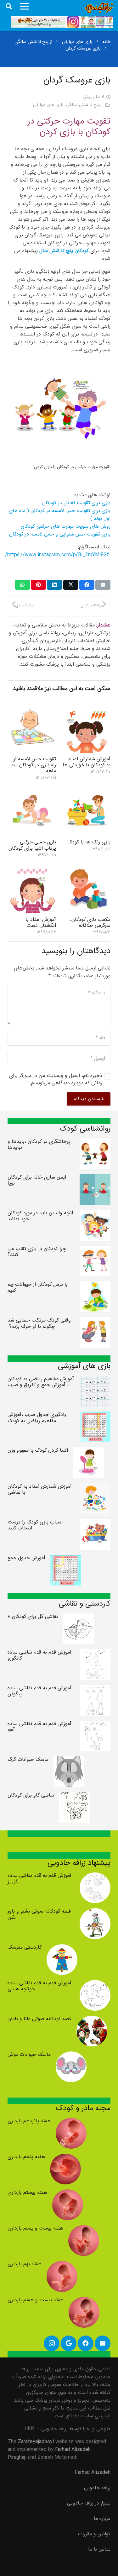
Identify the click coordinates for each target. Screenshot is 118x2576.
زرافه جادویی (97, 2488)
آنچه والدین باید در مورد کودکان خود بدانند (40, 1216)
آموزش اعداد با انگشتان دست (41, 922)
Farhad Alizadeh (93, 2472)
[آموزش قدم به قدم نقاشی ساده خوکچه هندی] (95, 1984)
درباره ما (102, 2518)
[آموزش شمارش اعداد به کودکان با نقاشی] (95, 1487)
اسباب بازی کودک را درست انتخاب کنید (35, 1525)
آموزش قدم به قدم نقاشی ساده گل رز (39, 1878)
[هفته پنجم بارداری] (65, 2158)
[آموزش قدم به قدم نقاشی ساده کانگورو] (95, 1653)
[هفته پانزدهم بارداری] (71, 2122)
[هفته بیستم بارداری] (68, 2193)
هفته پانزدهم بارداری (29, 2121)
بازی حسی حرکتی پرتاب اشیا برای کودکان (32, 845)
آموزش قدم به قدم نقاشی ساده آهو (39, 1727)
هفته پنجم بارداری (26, 2157)
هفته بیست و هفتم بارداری (36, 2300)
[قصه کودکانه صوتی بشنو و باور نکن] (95, 1912)
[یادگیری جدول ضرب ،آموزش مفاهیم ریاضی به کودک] (95, 1415)
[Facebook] (86, 2343)
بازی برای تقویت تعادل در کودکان (76, 503)
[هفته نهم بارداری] (62, 2265)
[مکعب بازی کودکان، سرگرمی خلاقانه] (87, 869)
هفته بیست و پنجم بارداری (35, 2228)
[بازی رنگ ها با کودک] (87, 792)
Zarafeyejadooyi (36, 2442)
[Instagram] (52, 2343)
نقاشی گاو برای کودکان (31, 1795)
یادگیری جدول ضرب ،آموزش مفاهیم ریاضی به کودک (37, 1417)
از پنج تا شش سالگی (85, 105)
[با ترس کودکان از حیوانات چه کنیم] (95, 1285)
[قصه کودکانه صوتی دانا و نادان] (92, 2020)
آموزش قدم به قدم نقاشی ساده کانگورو (39, 1655)
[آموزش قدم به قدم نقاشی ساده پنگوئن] (95, 1689)
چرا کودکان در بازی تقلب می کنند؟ (37, 1252)
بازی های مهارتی (48, 105)
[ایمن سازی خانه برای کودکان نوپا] (95, 1178)
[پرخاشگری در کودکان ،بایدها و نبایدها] (95, 1142)
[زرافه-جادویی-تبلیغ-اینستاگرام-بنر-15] (62, 22)
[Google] (69, 2343)
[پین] (38, 585)
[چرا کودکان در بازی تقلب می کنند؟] (95, 1250)
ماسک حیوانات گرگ (28, 1759)
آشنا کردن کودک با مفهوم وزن (38, 1450)
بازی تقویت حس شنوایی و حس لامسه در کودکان (60, 534)
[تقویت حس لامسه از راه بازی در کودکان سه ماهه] (32, 709)
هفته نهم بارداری (25, 2264)
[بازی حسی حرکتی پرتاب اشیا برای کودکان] (32, 792)
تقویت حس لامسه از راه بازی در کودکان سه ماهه (34, 765)
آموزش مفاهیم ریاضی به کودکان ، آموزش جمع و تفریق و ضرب (41, 1382)
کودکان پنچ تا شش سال (64, 251)
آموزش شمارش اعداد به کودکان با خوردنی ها (87, 762)
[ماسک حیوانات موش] (71, 2055)
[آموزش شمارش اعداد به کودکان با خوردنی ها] (87, 709)
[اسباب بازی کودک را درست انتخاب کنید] (95, 1523)
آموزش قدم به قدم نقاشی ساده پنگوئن (39, 1691)
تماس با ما (99, 2549)
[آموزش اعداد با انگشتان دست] (32, 869)
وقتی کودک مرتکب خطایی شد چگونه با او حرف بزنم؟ (39, 1323)
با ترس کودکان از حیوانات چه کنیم (38, 1287)
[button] (9, 6)
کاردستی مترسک (25, 1947)
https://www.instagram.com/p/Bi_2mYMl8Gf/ (58, 555)
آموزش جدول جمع (26, 1558)
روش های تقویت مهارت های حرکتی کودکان (66, 526)
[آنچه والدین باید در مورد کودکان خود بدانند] (95, 1214)
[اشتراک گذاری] (87, 585)
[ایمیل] (103, 585)
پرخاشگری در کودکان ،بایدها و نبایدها (39, 1144)
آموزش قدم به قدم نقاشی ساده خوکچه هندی (39, 1986)
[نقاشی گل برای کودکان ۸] (78, 1617)
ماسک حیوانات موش (29, 2054)
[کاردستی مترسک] (62, 1948)
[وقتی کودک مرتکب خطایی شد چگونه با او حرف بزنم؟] (95, 1321)
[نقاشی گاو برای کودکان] (75, 1796)
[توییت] (71, 585)
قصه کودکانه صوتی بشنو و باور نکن (39, 1914)
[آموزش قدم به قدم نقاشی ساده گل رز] (95, 1876)
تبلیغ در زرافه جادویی (89, 2503)
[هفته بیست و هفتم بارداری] (84, 2301)
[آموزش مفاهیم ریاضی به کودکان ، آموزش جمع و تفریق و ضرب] (95, 1380)
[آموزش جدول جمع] (66, 1559)
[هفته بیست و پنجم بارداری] (84, 2229)
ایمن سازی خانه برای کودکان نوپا (37, 1180)
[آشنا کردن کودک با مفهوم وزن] (89, 1451)
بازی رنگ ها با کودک (89, 842)
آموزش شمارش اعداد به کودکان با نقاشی (40, 1489)
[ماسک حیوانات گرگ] (69, 1760)
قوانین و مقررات (94, 2534)
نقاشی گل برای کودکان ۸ (33, 1616)
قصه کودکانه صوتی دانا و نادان (39, 2019)
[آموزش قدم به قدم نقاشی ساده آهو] (95, 1725)
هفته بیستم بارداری (27, 2192)
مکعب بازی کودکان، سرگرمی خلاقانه (90, 922)
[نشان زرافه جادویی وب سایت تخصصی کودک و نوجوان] (99, 8)
